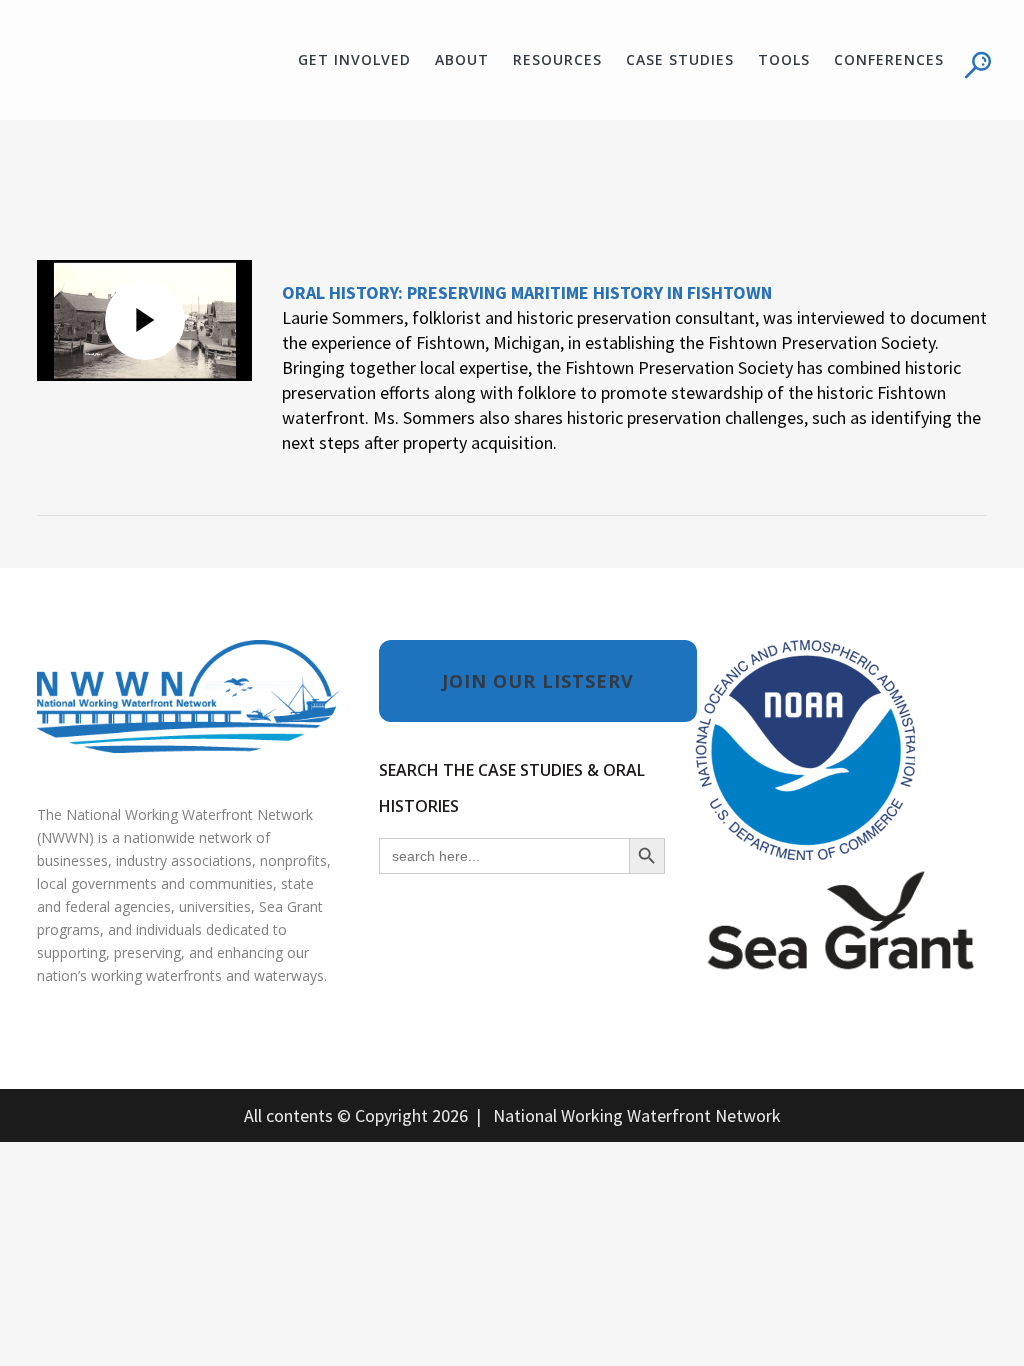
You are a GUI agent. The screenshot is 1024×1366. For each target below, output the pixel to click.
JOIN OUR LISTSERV (538, 681)
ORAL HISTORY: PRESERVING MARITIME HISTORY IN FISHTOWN (527, 292)
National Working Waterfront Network (637, 1115)
